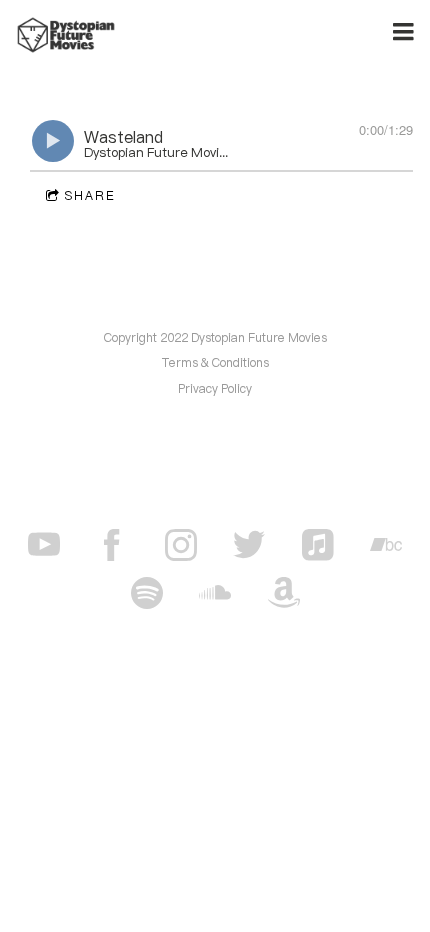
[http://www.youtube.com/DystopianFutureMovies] (44, 545)
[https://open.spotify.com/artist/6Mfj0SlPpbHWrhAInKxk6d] (147, 593)
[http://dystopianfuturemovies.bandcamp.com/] (386, 545)
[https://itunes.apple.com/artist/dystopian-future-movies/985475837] (318, 545)
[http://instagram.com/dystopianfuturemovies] (181, 545)
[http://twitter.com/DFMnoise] (249, 545)
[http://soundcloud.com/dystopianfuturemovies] (215, 593)
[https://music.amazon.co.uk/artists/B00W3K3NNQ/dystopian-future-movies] (284, 593)
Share (90, 195)
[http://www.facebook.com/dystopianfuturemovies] (112, 545)
